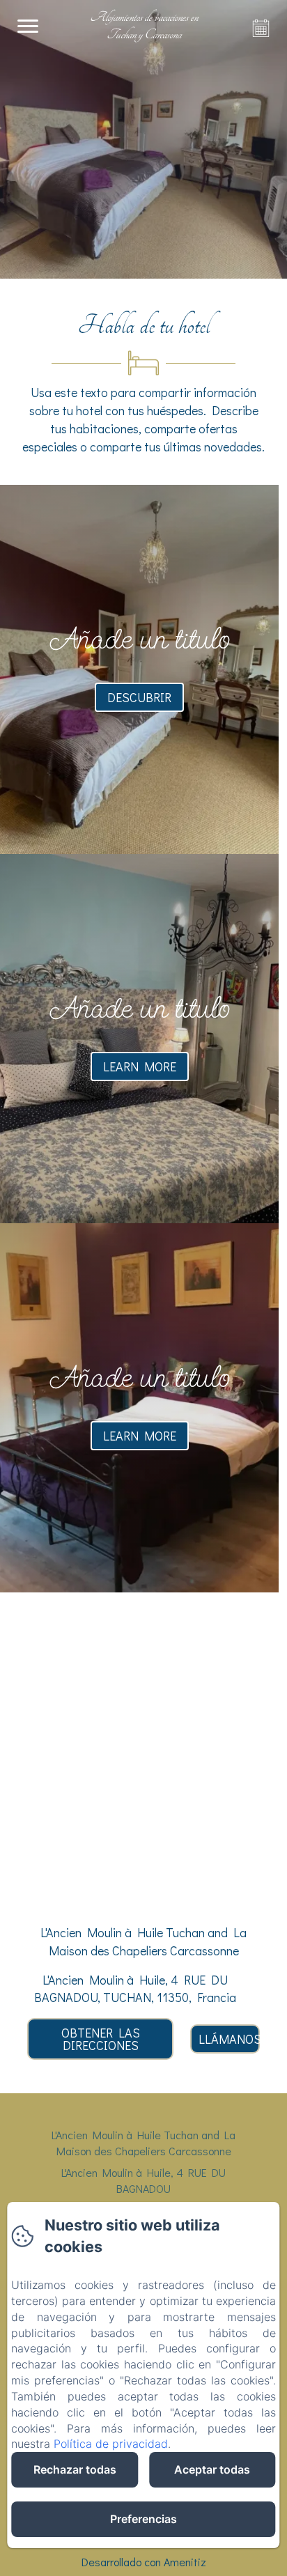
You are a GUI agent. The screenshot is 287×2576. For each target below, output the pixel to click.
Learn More (140, 1066)
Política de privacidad (111, 2444)
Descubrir (139, 697)
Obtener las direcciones (101, 2039)
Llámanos (229, 2039)
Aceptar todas (212, 2469)
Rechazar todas (75, 2469)
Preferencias (143, 2519)
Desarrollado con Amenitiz (144, 2562)
